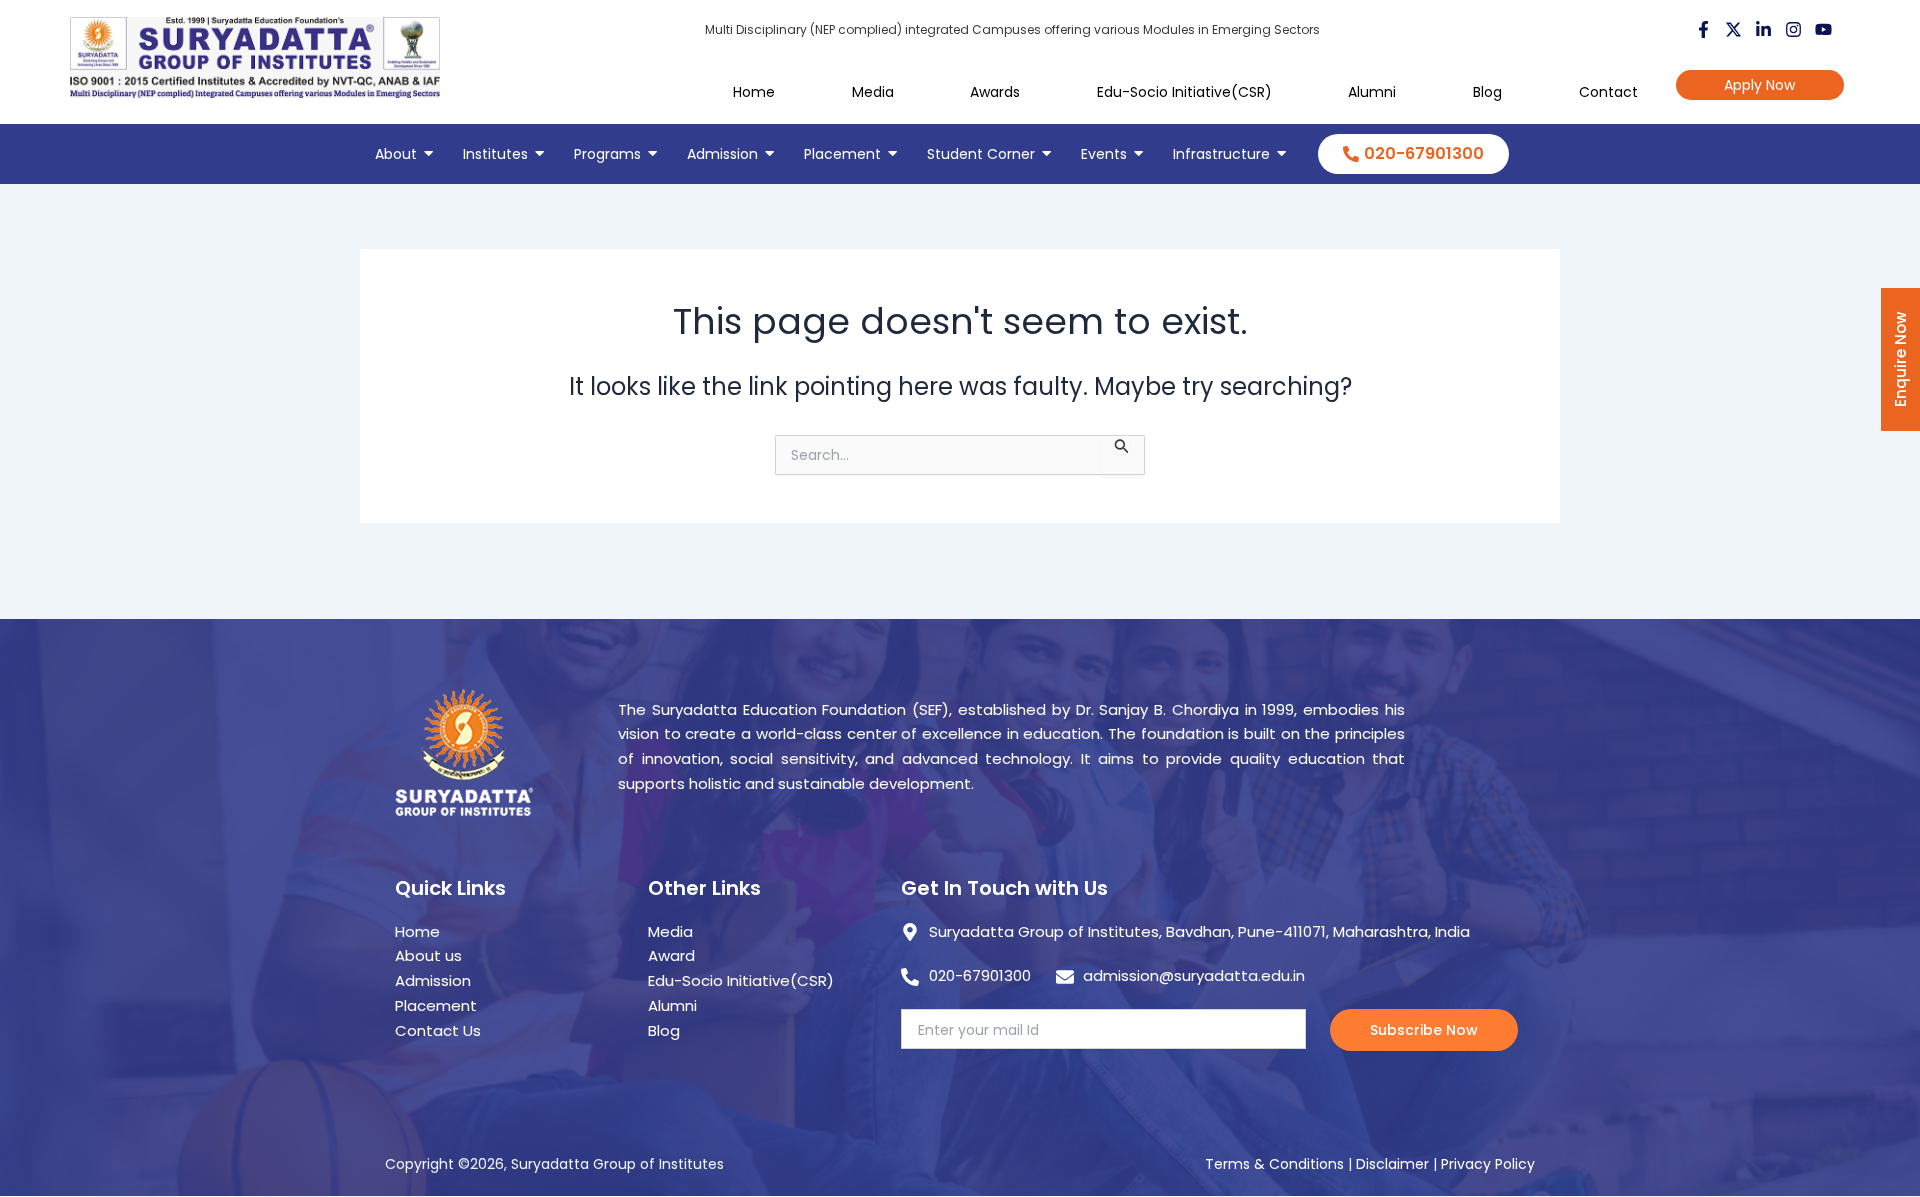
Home (754, 92)
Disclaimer (1394, 1164)
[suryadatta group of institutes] (255, 57)
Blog (1487, 92)
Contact (1608, 92)
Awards (995, 92)
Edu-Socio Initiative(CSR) (1184, 92)
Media (873, 92)
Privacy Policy (1488, 1164)
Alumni (1372, 92)
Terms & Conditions (1274, 1164)
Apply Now (1759, 85)
